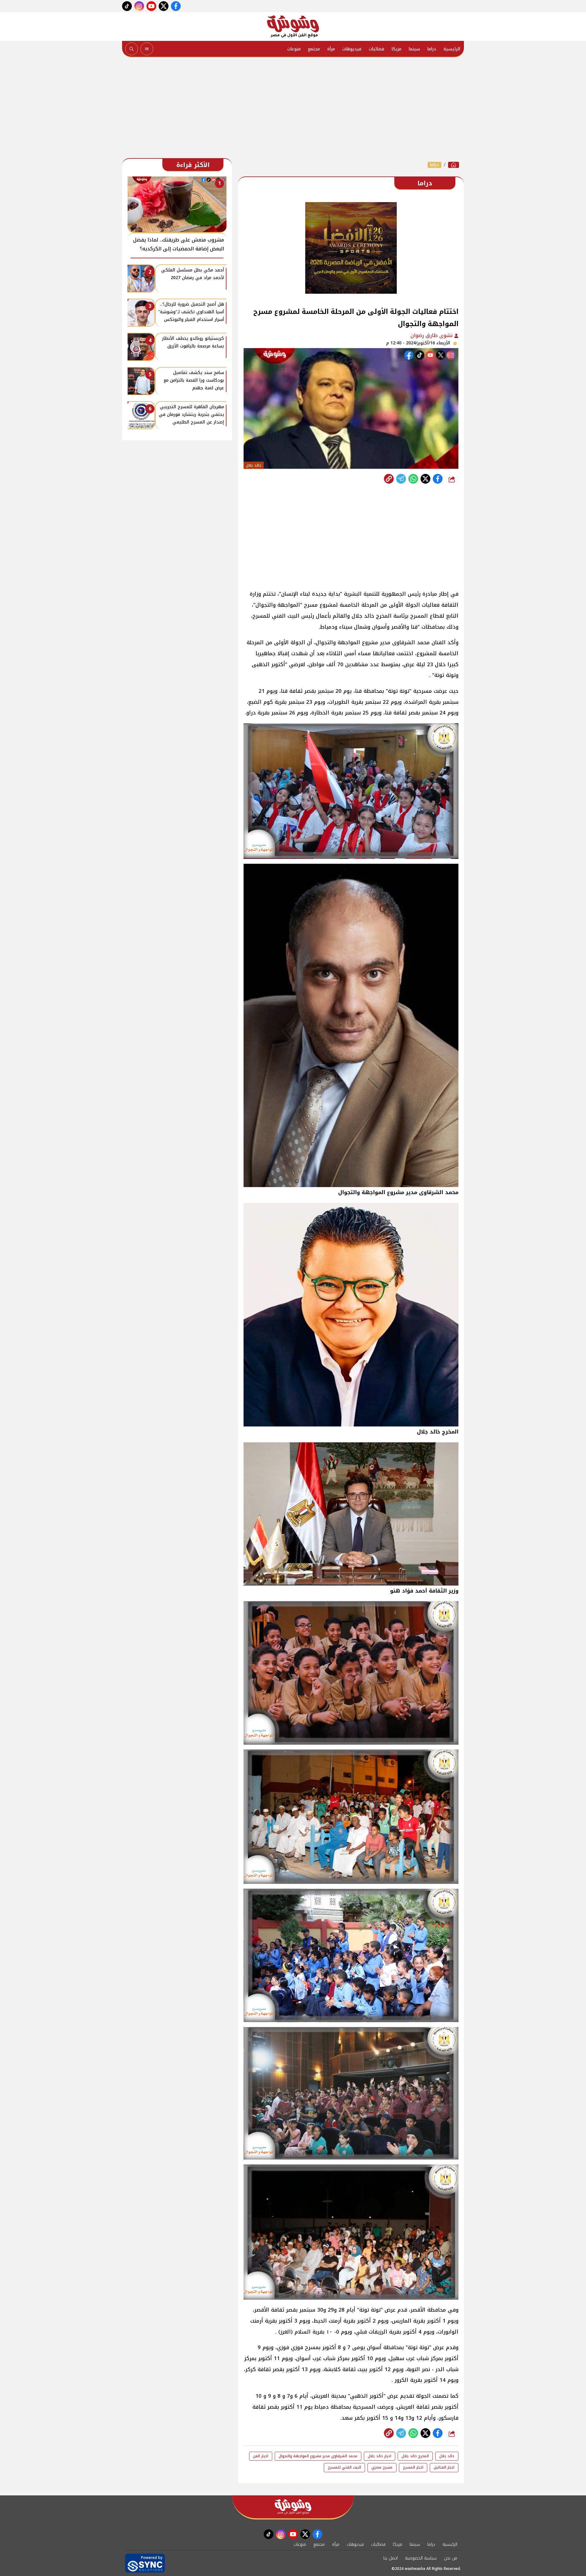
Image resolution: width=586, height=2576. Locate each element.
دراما (432, 49)
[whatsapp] (389, 479)
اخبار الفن (261, 2456)
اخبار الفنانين (444, 2467)
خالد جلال (447, 2456)
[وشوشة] (293, 27)
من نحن (451, 2558)
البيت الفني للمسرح (344, 2467)
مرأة (331, 49)
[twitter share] (425, 479)
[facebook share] (438, 479)
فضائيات (376, 49)
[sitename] (293, 2507)
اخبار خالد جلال (380, 2456)
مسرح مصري (382, 2467)
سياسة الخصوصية (421, 2558)
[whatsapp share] (413, 479)
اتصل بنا (391, 2558)
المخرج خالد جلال (415, 2456)
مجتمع (314, 49)
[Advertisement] (293, 109)
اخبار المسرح (413, 2467)
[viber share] (401, 479)
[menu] (147, 49)
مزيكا (396, 49)
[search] (132, 49)
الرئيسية (452, 49)
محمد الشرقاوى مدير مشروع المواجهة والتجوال (318, 2456)
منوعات (294, 49)
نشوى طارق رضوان (432, 335)
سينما (414, 49)
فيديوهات (352, 49)
